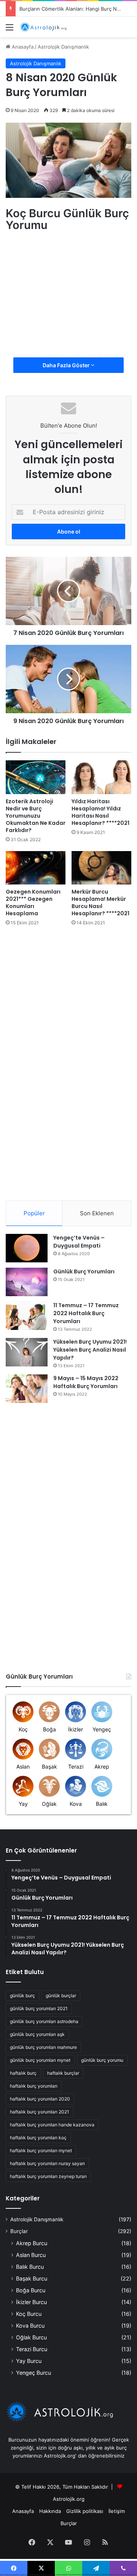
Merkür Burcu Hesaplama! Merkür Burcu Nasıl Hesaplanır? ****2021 (100, 903)
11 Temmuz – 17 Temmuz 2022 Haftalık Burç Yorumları (86, 1313)
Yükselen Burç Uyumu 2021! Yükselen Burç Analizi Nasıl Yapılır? (90, 1350)
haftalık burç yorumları (34, 2086)
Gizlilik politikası (85, 2511)
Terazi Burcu (32, 2349)
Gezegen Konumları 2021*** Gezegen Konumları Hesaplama (33, 903)
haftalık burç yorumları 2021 (40, 2112)
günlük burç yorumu (102, 2060)
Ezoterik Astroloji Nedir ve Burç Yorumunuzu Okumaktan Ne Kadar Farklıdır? (36, 816)
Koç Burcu (29, 2314)
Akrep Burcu (32, 2243)
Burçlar (19, 2231)
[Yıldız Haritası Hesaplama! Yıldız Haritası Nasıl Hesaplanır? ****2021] (101, 777)
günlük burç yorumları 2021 (39, 2008)
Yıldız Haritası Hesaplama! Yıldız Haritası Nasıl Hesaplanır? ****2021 (100, 812)
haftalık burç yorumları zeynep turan (48, 2176)
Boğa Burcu (31, 2290)
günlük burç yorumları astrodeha (44, 2021)
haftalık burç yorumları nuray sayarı (47, 2163)
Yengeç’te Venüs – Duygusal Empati (79, 1242)
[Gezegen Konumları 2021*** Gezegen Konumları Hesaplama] (36, 868)
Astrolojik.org (69, 2499)
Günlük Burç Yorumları (84, 1271)
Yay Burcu (29, 2361)
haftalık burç (23, 2073)
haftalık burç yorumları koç (38, 2138)
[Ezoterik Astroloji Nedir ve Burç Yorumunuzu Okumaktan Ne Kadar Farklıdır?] (36, 777)
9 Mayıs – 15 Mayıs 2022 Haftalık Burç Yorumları (86, 1382)
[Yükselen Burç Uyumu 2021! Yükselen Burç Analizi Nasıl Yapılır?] (27, 1352)
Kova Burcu (30, 2326)
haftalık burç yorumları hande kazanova (52, 2125)
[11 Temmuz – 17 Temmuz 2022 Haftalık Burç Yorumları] (27, 1316)
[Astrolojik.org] (49, 27)
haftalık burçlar (63, 2073)
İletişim (117, 2511)
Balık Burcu (30, 2267)
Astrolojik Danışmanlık (63, 47)
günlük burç (22, 1996)
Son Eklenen (97, 1213)
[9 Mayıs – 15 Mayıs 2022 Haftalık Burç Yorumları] (27, 1389)
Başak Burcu (32, 2278)
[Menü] (10, 30)
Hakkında (50, 2511)
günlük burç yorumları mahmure (43, 2047)
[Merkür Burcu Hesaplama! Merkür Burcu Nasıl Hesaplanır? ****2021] (101, 868)
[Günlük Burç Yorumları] (27, 1282)
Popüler (34, 1213)
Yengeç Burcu (33, 2373)
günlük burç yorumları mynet (40, 2060)
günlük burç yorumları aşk (37, 2034)
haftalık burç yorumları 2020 (40, 2099)
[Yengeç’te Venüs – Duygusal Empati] (27, 1248)
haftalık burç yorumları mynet (41, 2150)
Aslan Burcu (31, 2255)
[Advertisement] (70, 288)
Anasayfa (22, 47)
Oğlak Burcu (31, 2337)
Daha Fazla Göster (67, 365)
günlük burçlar (61, 1996)
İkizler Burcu (31, 2302)
